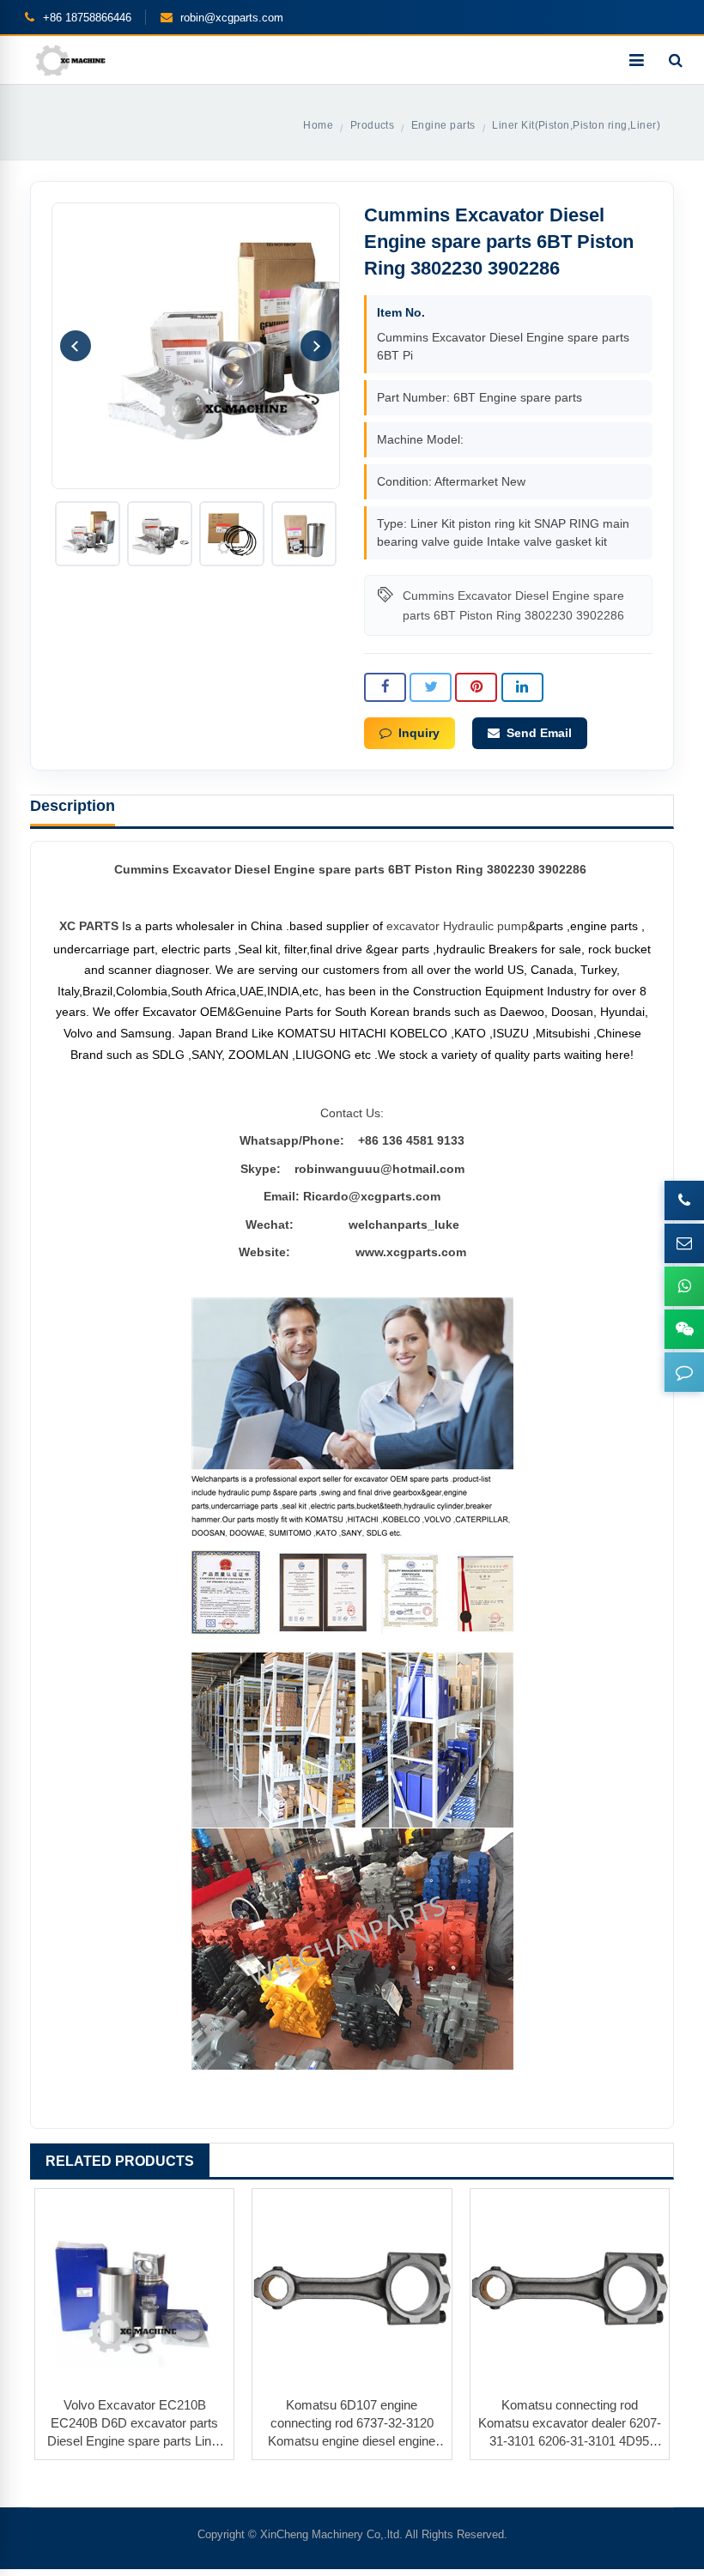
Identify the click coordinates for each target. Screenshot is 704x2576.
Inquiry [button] (419, 733)
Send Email (539, 733)
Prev (76, 346)
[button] (684, 1372)
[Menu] (636, 60)
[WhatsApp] (684, 1286)
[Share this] (385, 687)
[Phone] (684, 1200)
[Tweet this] (431, 687)
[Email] (684, 1243)
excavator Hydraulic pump (457, 926)
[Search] (676, 60)
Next (316, 346)
